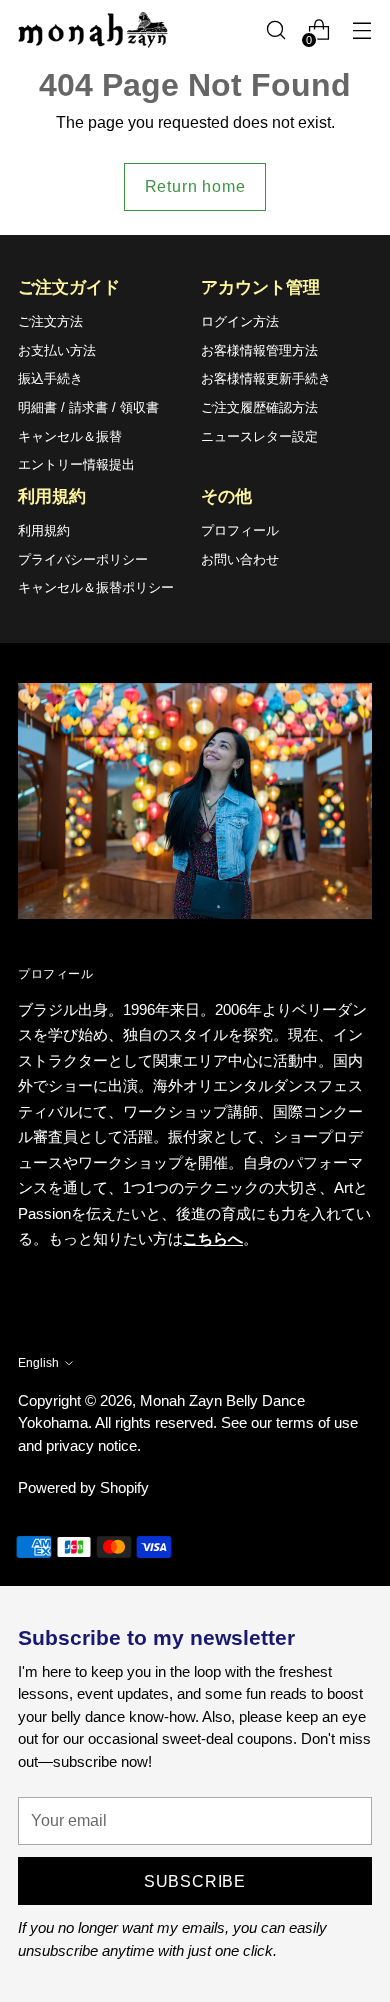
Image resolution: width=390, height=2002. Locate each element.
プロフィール (240, 530)
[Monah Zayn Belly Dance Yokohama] (93, 30)
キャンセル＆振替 (70, 436)
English (38, 1363)
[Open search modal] (275, 30)
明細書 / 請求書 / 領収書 (88, 407)
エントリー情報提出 (76, 464)
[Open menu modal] (361, 30)
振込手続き (50, 378)
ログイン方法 (240, 321)
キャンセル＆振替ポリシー (96, 587)
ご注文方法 (50, 321)
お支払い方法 (57, 350)
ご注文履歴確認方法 (259, 407)
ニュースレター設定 (259, 436)
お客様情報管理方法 (259, 350)
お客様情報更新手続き (266, 378)
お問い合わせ (240, 559)
